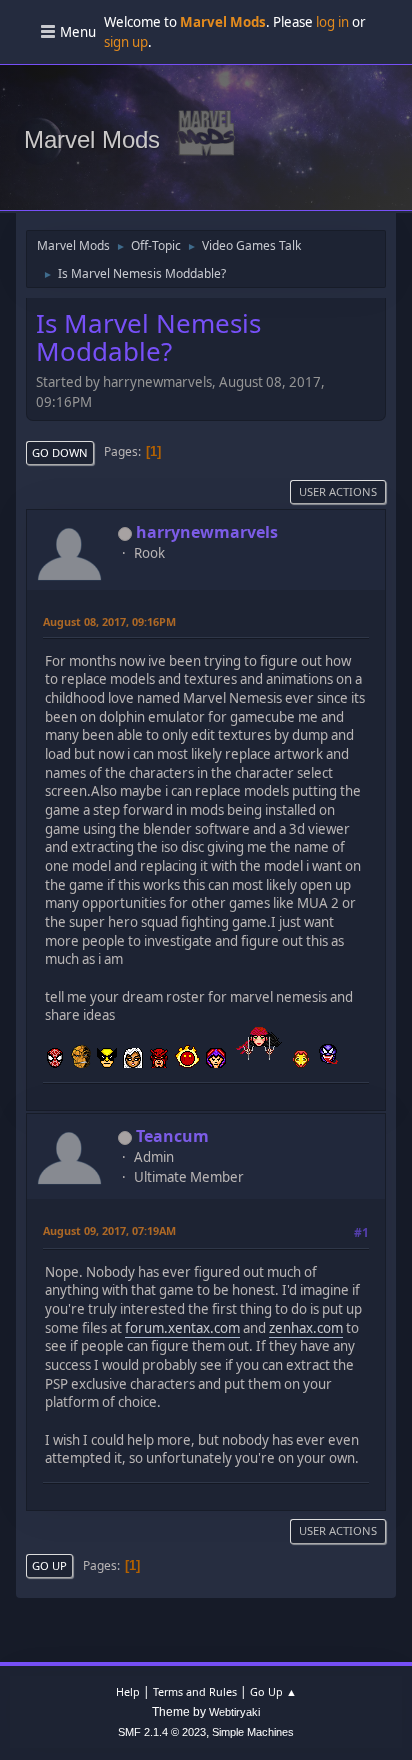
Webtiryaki (234, 1712)
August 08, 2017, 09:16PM (109, 621)
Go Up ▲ (273, 1691)
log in (332, 22)
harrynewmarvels (207, 532)
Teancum (172, 1136)
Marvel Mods (92, 139)
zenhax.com (306, 1328)
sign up (126, 42)
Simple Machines (253, 1732)
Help (128, 1691)
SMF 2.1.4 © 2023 (162, 1732)
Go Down (60, 452)
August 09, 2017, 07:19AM (109, 1230)
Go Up (49, 1565)
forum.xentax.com (182, 1328)
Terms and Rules (195, 1691)
